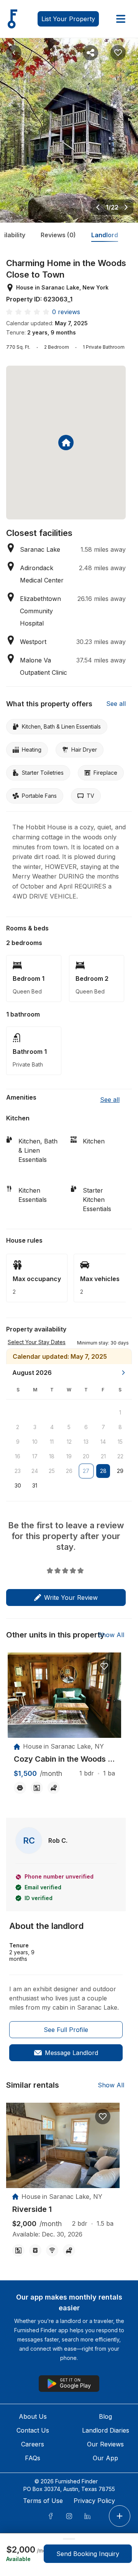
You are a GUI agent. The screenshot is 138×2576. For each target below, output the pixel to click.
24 (35, 1471)
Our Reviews (105, 2444)
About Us (33, 2416)
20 (86, 1456)
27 (86, 1471)
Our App (105, 2458)
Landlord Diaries (106, 2430)
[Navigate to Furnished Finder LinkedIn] (87, 2516)
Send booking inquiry (88, 2554)
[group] (64, 1759)
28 (103, 1471)
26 (69, 1471)
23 (18, 1471)
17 (35, 1456)
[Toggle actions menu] (120, 2516)
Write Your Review (71, 1598)
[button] (103, 1342)
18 (52, 1456)
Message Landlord (71, 2053)
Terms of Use (43, 2501)
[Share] (90, 53)
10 (35, 1442)
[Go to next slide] (126, 207)
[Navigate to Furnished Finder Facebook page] (51, 2516)
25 (52, 1471)
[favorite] (104, 1666)
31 (35, 1485)
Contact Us (33, 2430)
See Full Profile (66, 2030)
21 (103, 1456)
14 (103, 1442)
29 (120, 1471)
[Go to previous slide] (98, 207)
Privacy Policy (94, 2501)
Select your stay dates (37, 1342)
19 (69, 1456)
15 (120, 1442)
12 (69, 1442)
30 (18, 1485)
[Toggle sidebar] (121, 19)
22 (120, 1456)
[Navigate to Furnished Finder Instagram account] (69, 2516)
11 (52, 1442)
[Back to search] (14, 53)
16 (18, 1456)
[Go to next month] (123, 1373)
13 (86, 1442)
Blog (105, 2416)
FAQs (33, 2458)
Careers (33, 2444)
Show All (111, 1635)
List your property (68, 19)
